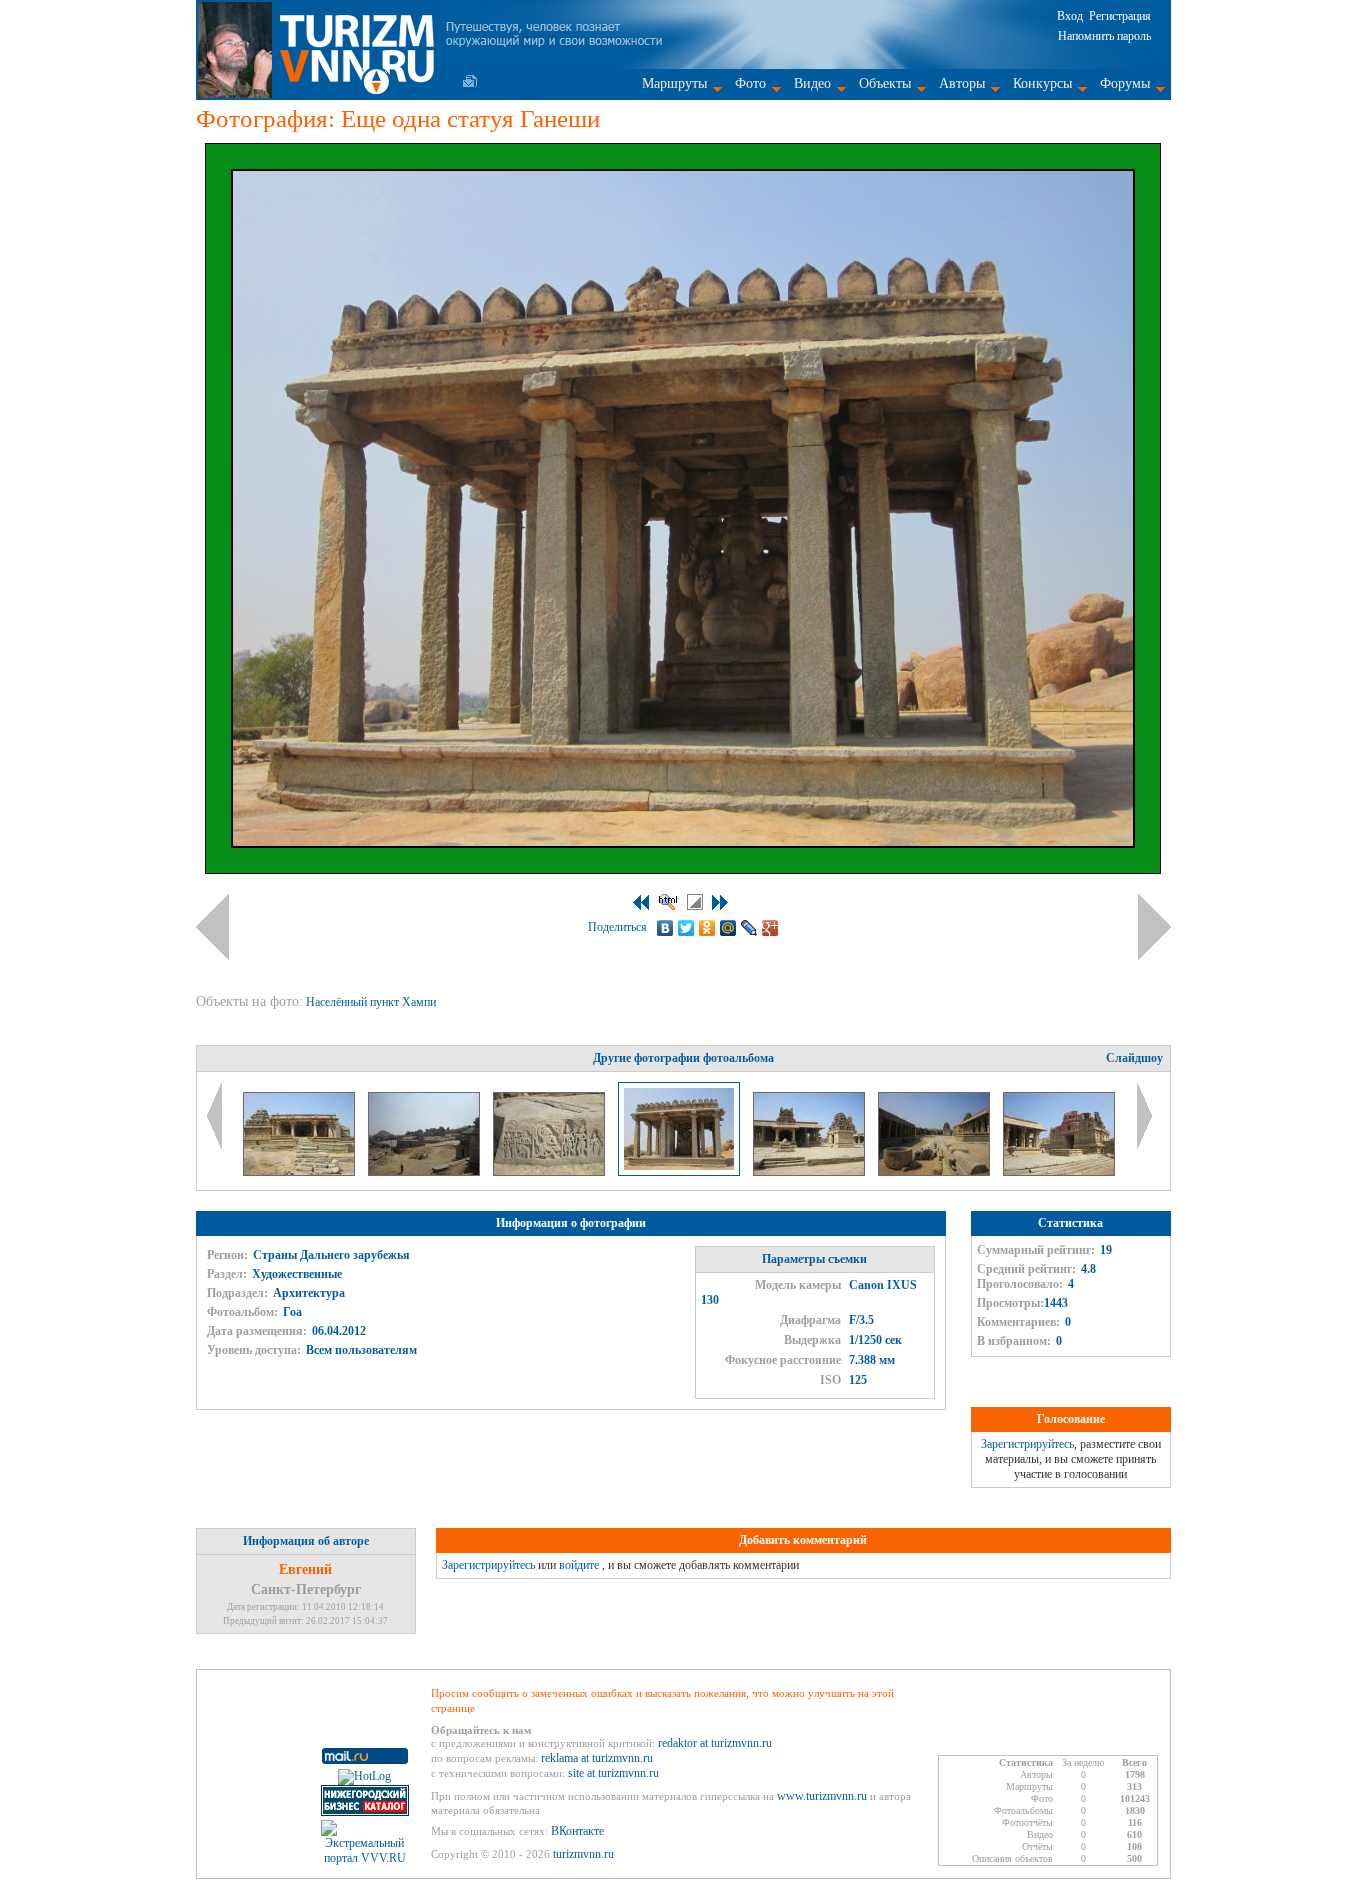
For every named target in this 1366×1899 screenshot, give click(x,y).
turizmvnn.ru (583, 1854)
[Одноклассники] (707, 928)
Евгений (305, 1569)
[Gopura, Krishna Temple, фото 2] (935, 1172)
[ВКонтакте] (665, 928)
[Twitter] (686, 928)
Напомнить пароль (1104, 36)
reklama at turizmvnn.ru (597, 1758)
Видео (812, 83)
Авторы (962, 83)
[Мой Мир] (728, 928)
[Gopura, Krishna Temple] (810, 1172)
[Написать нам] (470, 81)
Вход (1070, 16)
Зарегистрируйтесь (1027, 1444)
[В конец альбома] (720, 902)
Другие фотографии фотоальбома (683, 1058)
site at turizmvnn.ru (613, 1773)
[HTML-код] (668, 902)
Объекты (885, 83)
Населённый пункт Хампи (372, 1002)
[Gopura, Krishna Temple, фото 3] (1059, 1172)
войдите (579, 1565)
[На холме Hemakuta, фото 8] (425, 1172)
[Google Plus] (770, 928)
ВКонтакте (577, 1831)
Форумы (1125, 83)
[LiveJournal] (749, 928)
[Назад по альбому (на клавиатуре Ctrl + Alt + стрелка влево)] (212, 927)
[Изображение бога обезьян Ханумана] (550, 1172)
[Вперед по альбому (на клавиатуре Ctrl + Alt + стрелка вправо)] (1154, 927)
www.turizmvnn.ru (822, 1796)
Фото (750, 83)
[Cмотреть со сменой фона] (695, 902)
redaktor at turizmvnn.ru (715, 1743)
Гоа (292, 1312)
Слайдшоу (1134, 1058)
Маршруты (674, 83)
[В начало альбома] (641, 902)
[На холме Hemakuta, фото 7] (300, 1172)
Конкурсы (1042, 83)
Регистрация (1120, 16)
